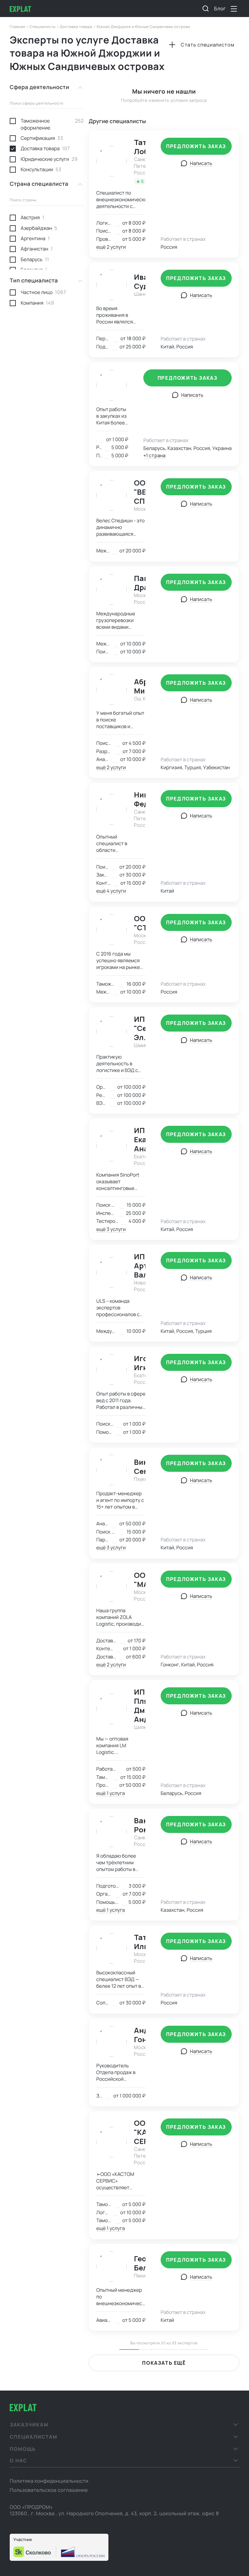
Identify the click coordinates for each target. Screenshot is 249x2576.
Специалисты (43, 27)
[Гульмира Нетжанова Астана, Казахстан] (112, 385)
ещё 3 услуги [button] (111, 1229)
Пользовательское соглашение (49, 2490)
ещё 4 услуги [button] (111, 891)
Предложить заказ (196, 146)
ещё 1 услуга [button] (111, 1793)
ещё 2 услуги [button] (111, 247)
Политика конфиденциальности (49, 2481)
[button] (124, 2425)
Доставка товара (77, 27)
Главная (18, 27)
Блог (220, 9)
